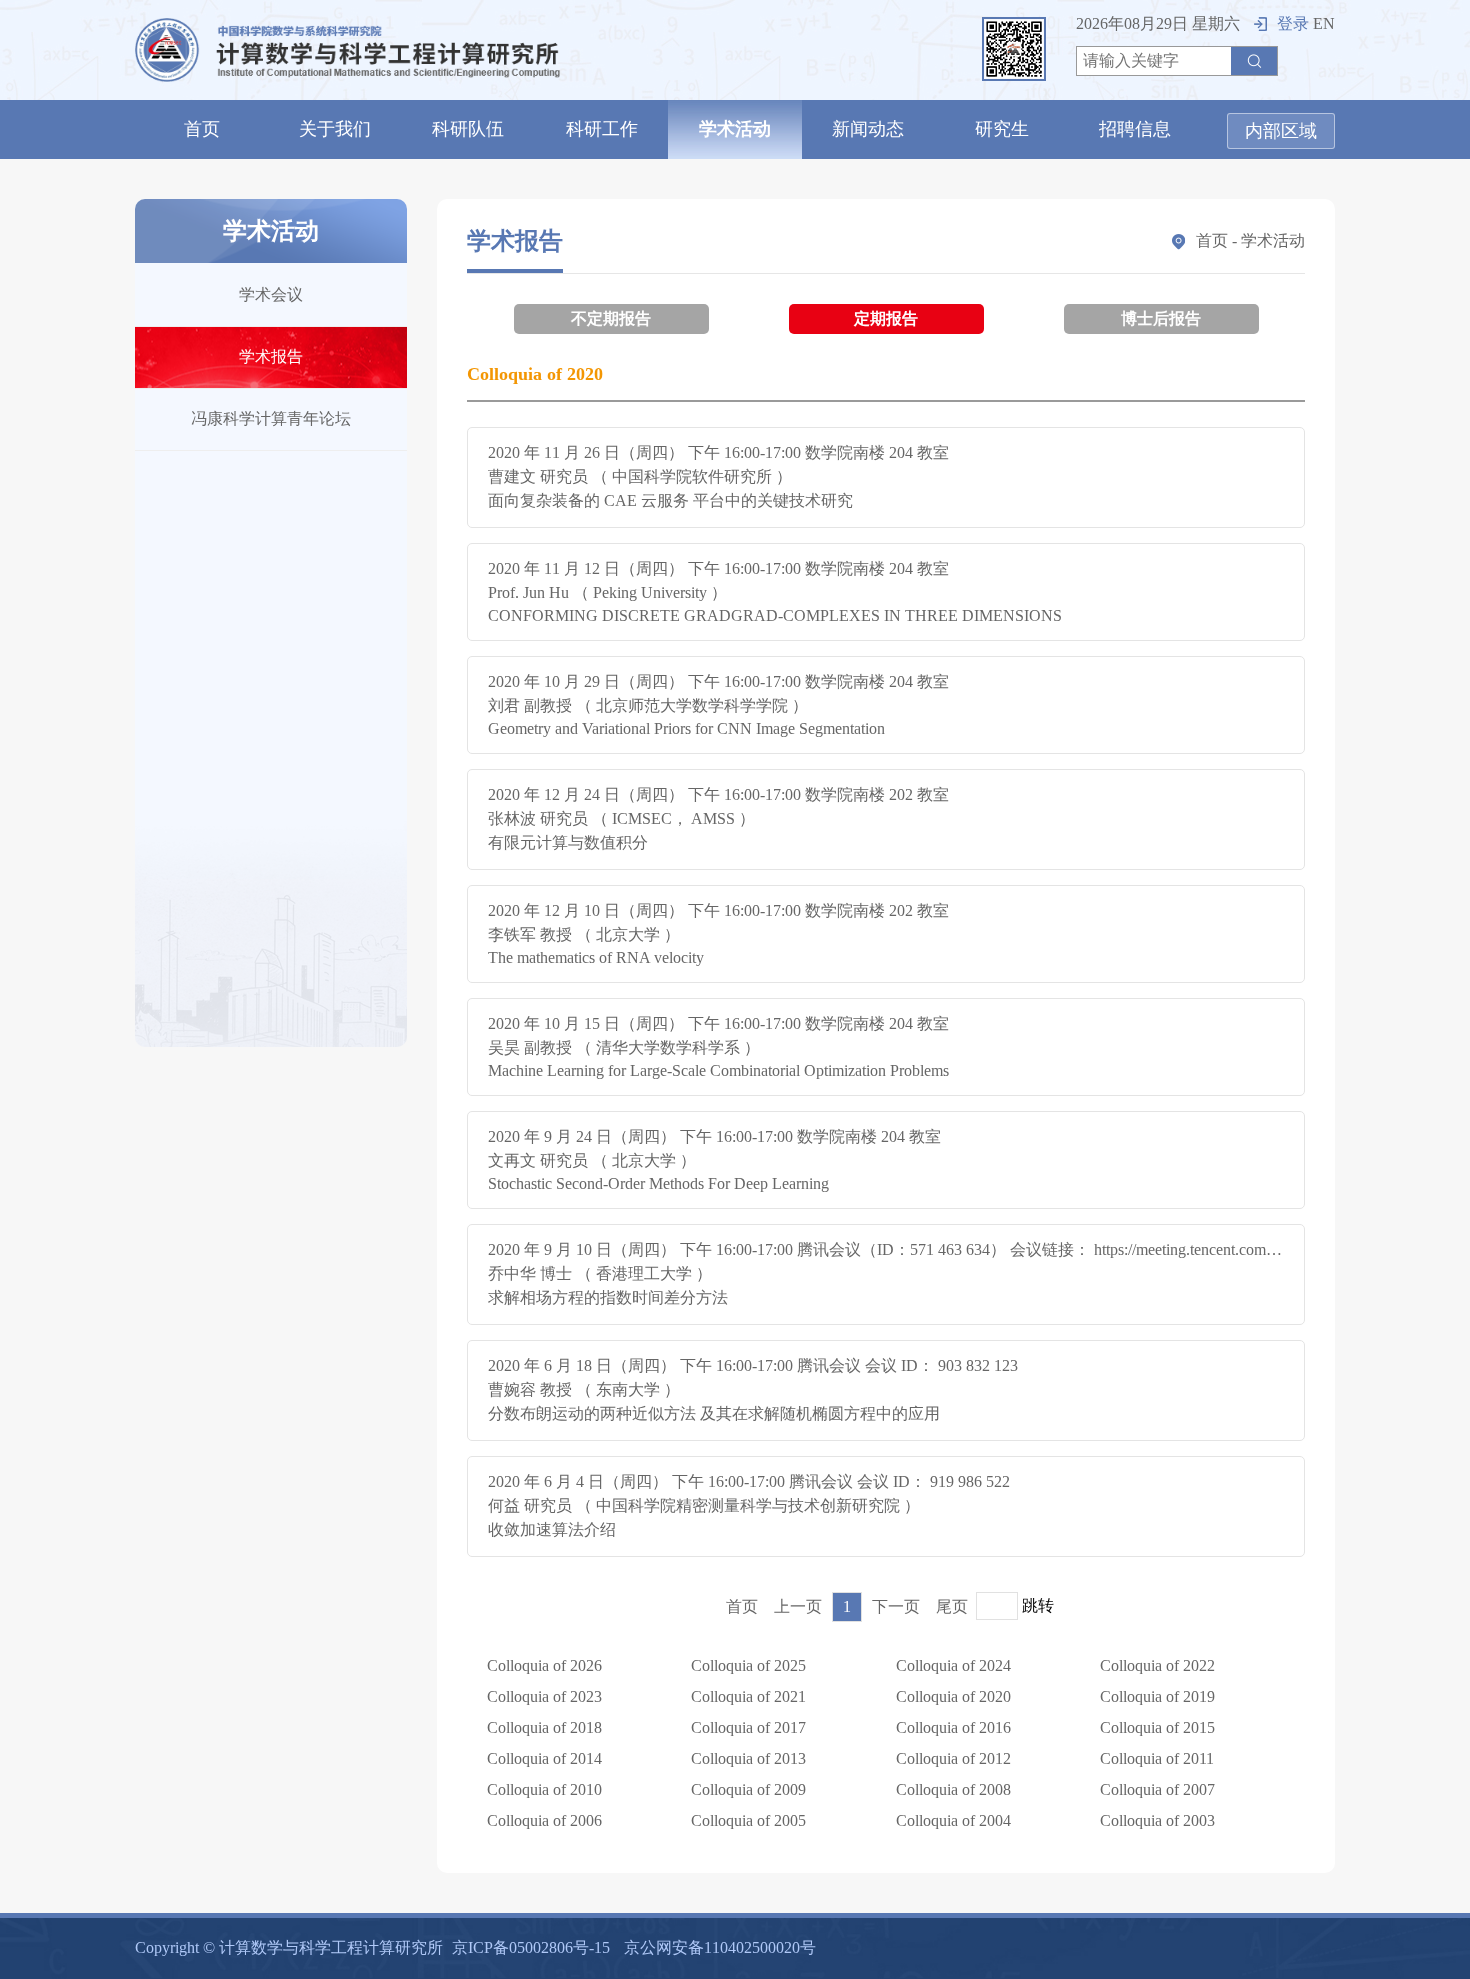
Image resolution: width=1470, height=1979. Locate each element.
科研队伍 (468, 129)
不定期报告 (611, 318)
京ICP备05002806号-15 (531, 1947)
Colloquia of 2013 (748, 1758)
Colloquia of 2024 (953, 1665)
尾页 (952, 1606)
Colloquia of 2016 (953, 1727)
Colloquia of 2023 (544, 1696)
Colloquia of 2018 (544, 1727)
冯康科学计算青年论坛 (271, 418)
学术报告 (271, 356)
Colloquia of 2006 (544, 1820)
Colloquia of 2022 (1157, 1665)
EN (1324, 23)
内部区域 (1281, 131)
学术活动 (735, 129)
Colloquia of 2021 (748, 1696)
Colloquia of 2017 (748, 1727)
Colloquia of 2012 (953, 1758)
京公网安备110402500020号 (720, 1947)
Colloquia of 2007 (1157, 1789)
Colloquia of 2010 (544, 1789)
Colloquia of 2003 (1157, 1820)
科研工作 (602, 129)
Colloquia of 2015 (1157, 1727)
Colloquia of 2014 (544, 1758)
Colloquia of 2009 (748, 1789)
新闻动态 (868, 129)
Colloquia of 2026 (544, 1665)
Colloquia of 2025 (748, 1665)
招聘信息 (1135, 129)
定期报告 (886, 318)
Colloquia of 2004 (953, 1820)
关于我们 (335, 129)
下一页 (896, 1606)
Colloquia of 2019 (1157, 1696)
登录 (1293, 23)
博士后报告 (1161, 318)
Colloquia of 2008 (953, 1789)
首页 (202, 129)
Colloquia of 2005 (748, 1820)
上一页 (798, 1606)
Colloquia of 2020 (953, 1696)
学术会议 (271, 294)
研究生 (1002, 129)
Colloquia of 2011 (1157, 1758)
